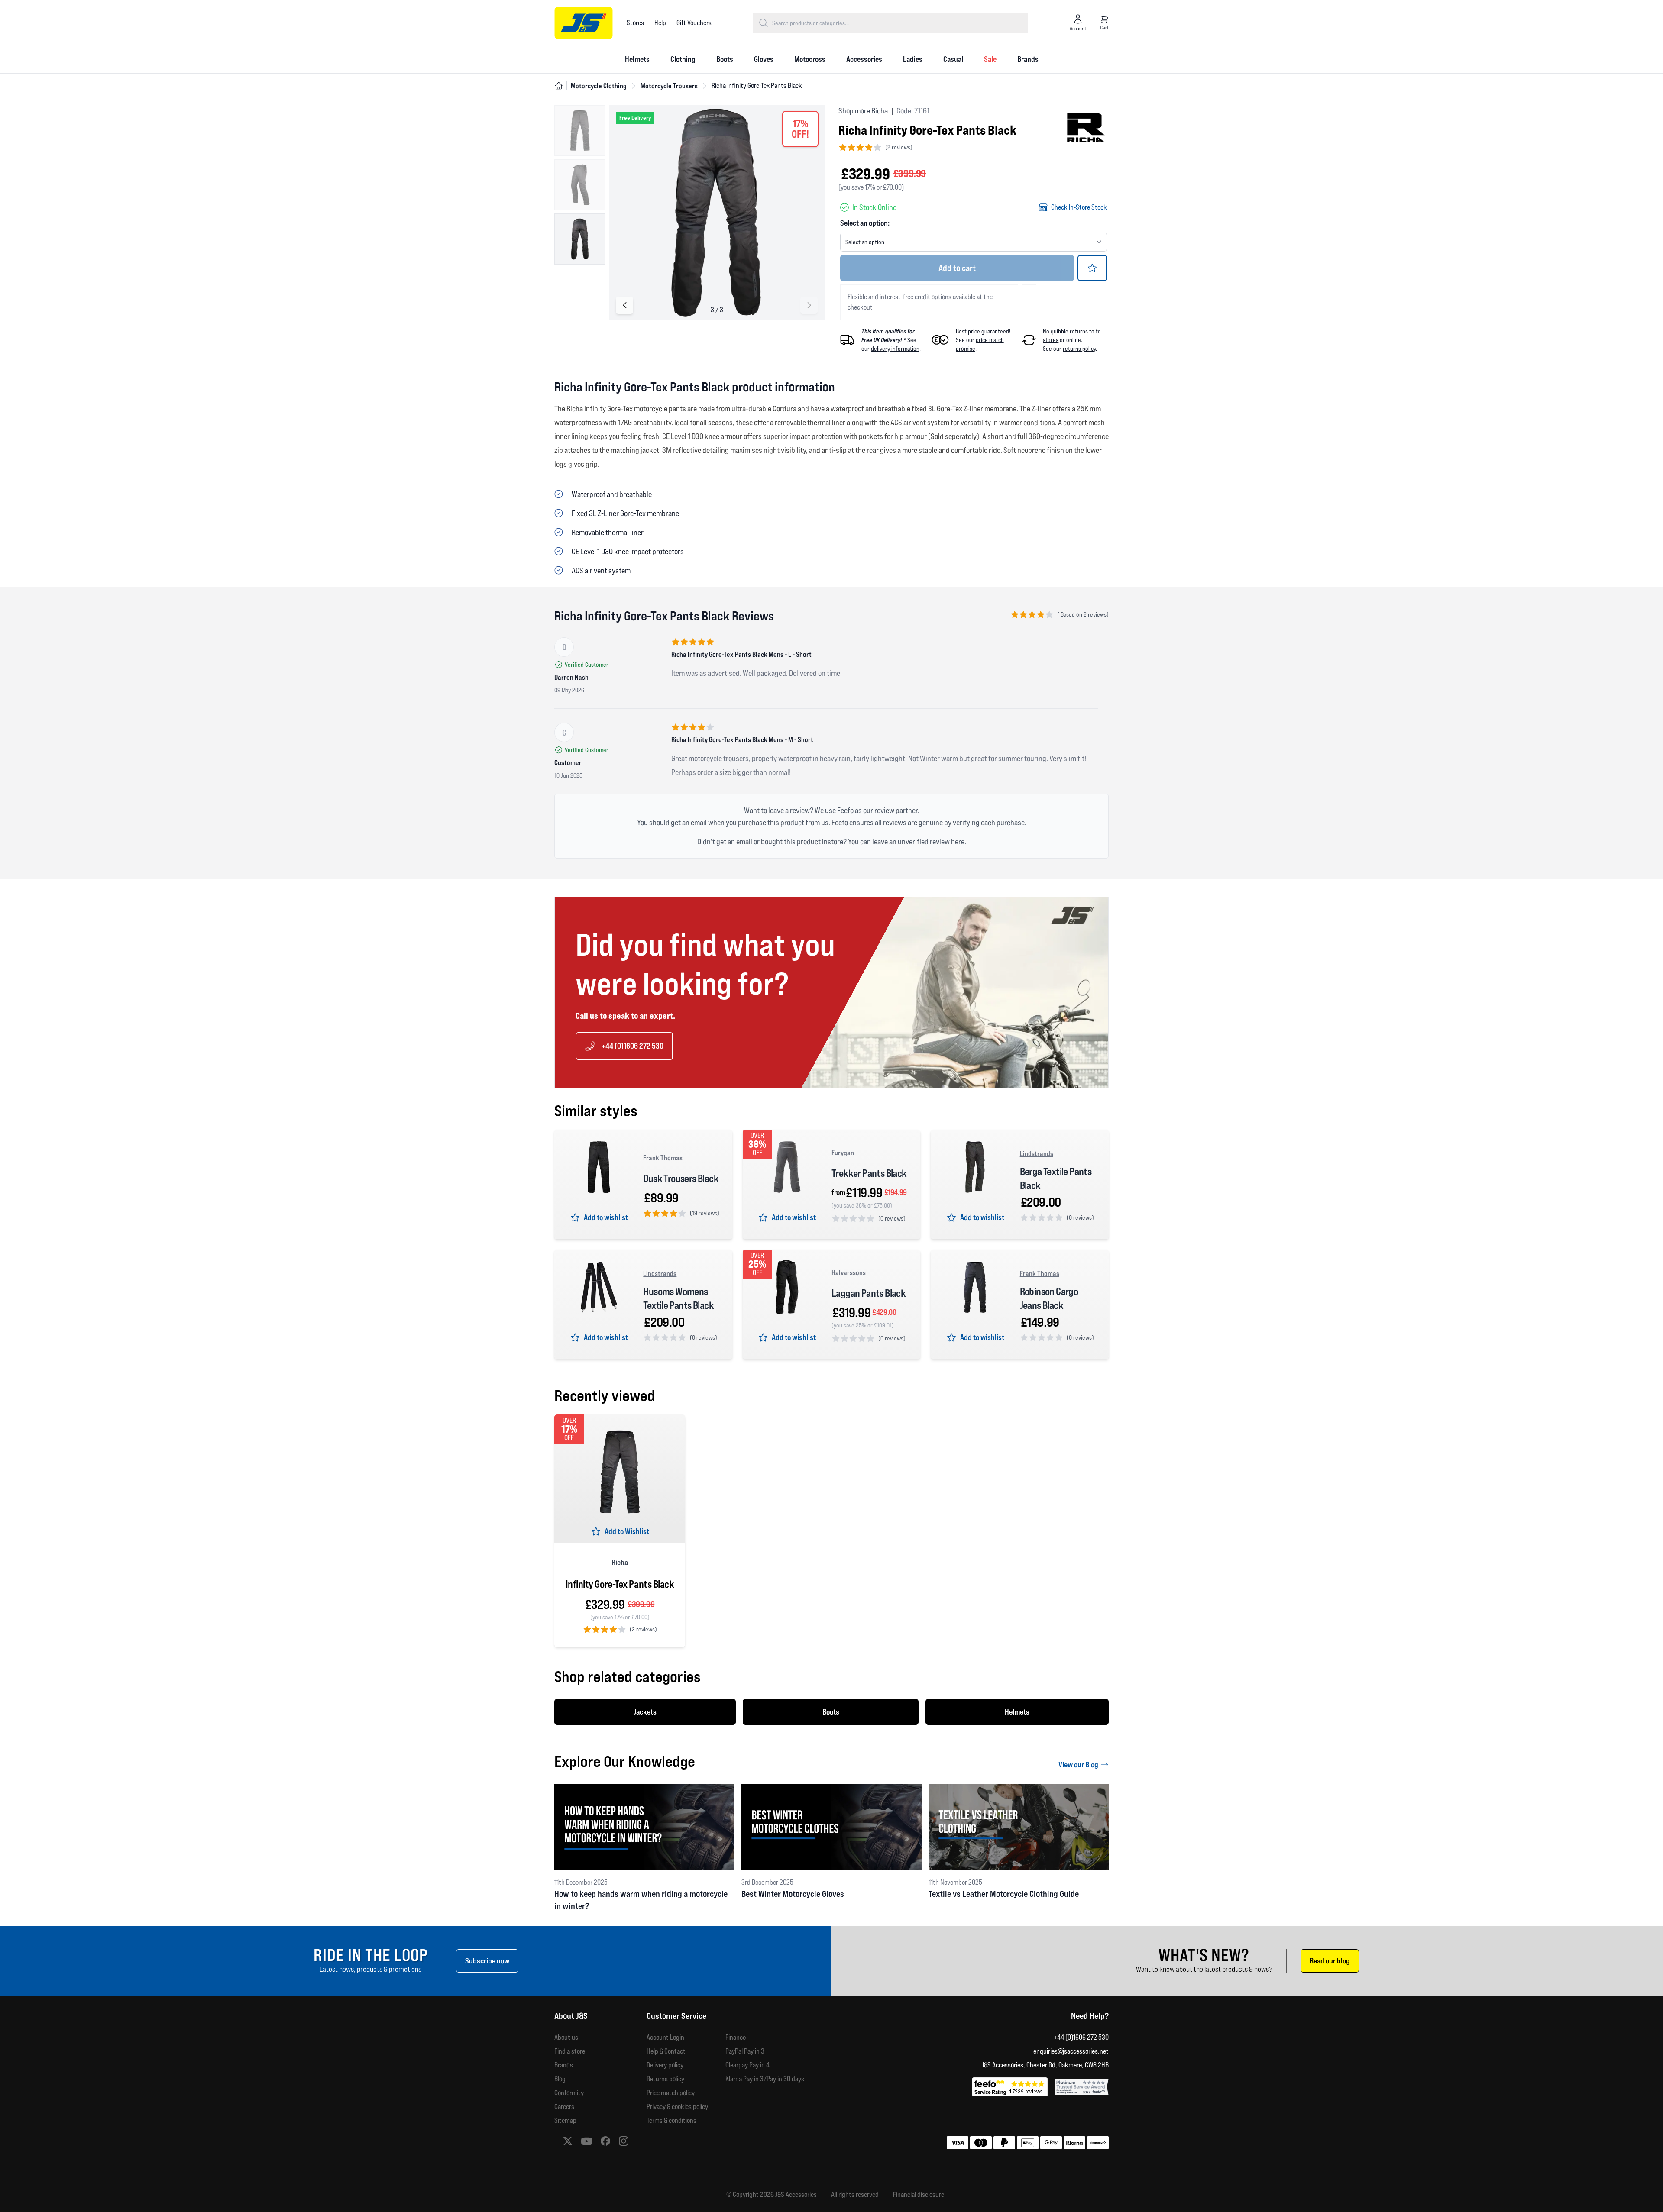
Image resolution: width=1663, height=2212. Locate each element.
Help (660, 23)
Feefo (845, 810)
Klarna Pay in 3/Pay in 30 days (765, 2079)
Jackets (645, 1712)
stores (1051, 340)
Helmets (637, 59)
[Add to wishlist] (1092, 268)
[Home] (559, 86)
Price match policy (671, 2093)
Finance (736, 2037)
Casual (953, 59)
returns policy (1079, 349)
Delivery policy (665, 2065)
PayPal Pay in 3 (745, 2051)
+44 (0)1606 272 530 (633, 1046)
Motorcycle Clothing (599, 86)
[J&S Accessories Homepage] (584, 23)
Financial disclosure (919, 2195)
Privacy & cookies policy (677, 2107)
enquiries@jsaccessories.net (1071, 2051)
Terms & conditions (671, 2120)
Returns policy (665, 2079)
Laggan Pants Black (869, 1293)
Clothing (683, 59)
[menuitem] (637, 60)
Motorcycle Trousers (669, 86)
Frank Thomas (663, 1158)
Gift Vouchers (694, 23)
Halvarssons (849, 1272)
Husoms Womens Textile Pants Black (678, 1298)
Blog (560, 2079)
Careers (564, 2107)
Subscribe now (487, 1961)
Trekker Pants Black (869, 1173)
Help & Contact (666, 2051)
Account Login (665, 2037)
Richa (620, 1562)
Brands (1028, 59)
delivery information (895, 349)
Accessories (864, 59)
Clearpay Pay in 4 (747, 2065)
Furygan (843, 1153)
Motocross (810, 59)
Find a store (570, 2051)
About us (566, 2037)
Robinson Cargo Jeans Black (1049, 1298)
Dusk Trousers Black (681, 1178)
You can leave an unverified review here (906, 841)
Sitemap (565, 2120)
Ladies (913, 59)
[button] (809, 305)
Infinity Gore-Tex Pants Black (620, 1584)
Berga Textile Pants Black (1056, 1178)
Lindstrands (1037, 1153)
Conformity (569, 2093)
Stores (635, 23)
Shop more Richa (863, 111)
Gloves (764, 59)
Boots (725, 59)
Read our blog (1330, 1961)
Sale (990, 59)
